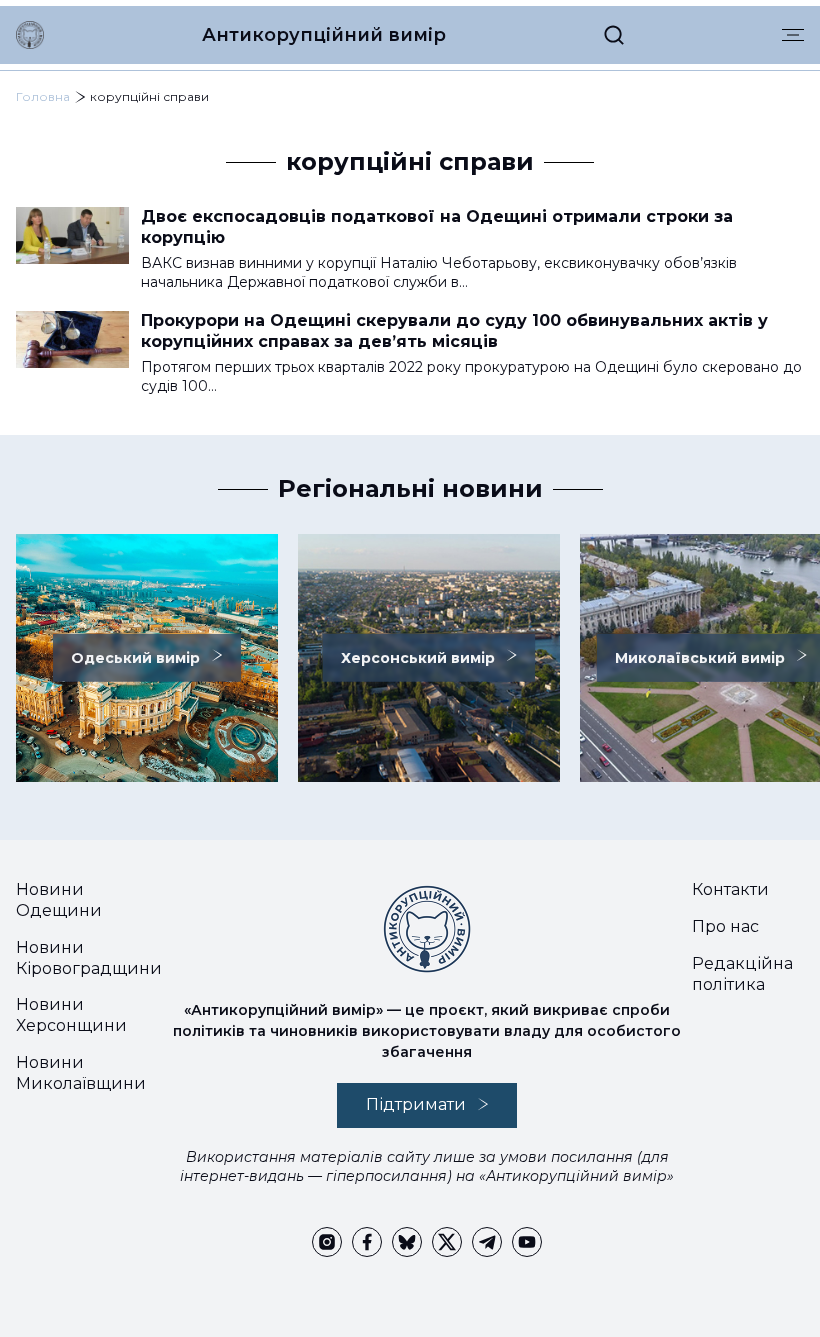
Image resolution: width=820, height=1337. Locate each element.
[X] (447, 1242)
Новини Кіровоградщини (89, 958)
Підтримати (416, 1104)
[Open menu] (793, 35)
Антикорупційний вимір (324, 35)
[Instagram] (327, 1242)
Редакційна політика (742, 974)
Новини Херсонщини (71, 1015)
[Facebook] (367, 1242)
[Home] (30, 35)
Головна (43, 96)
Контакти (730, 889)
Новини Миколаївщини (81, 1073)
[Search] (614, 35)
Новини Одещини (59, 900)
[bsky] (407, 1242)
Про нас (725, 926)
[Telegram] (487, 1242)
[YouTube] (527, 1242)
